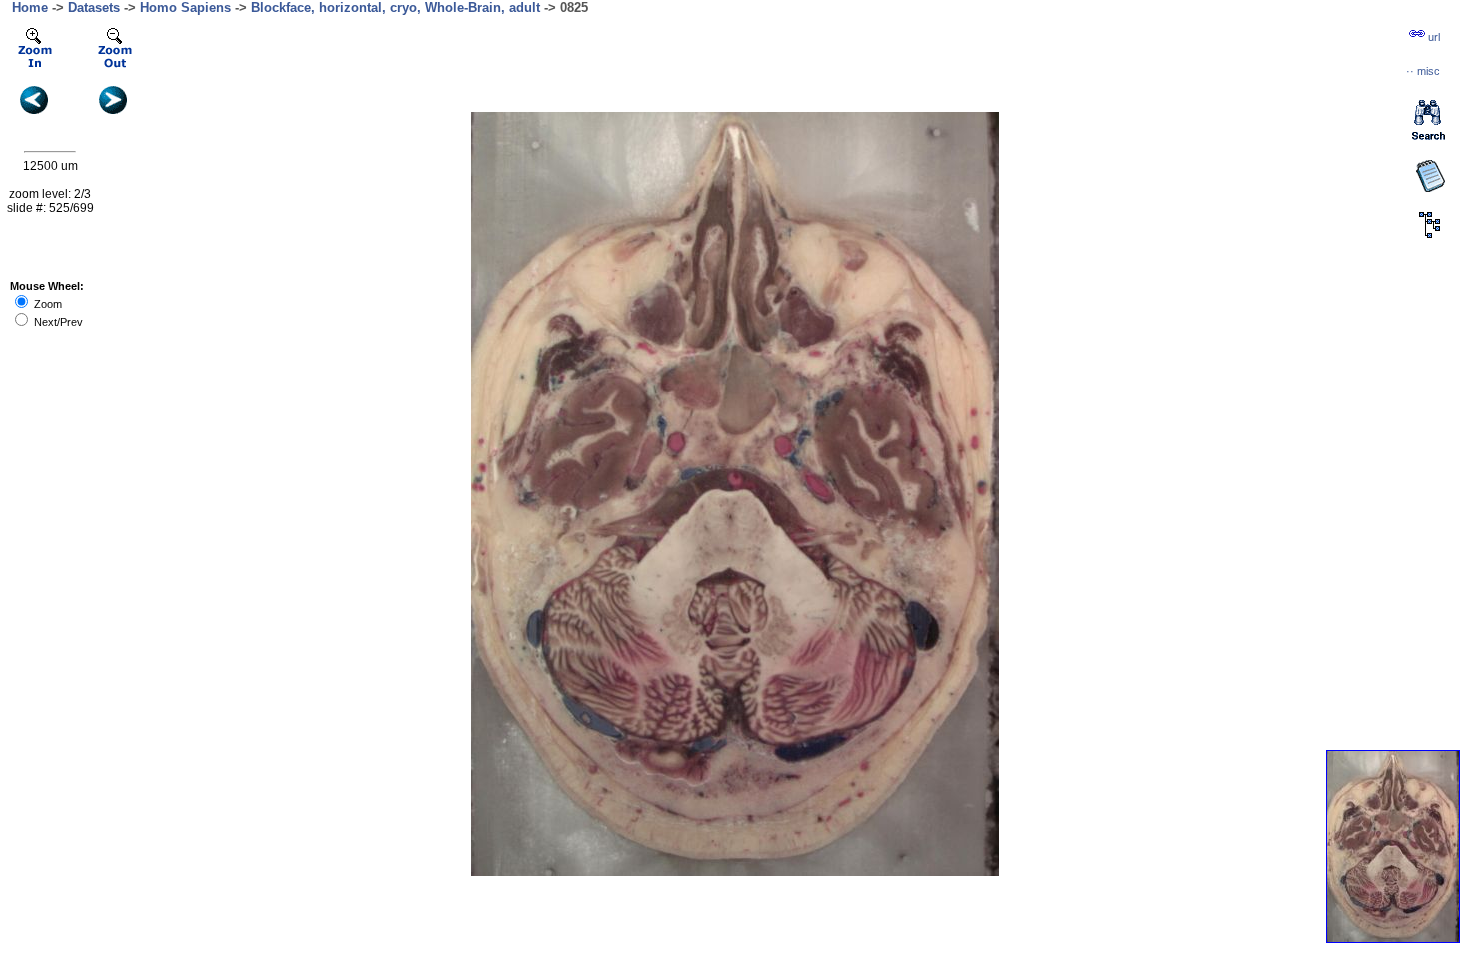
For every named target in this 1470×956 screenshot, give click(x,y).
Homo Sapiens (185, 7)
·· (1423, 71)
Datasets (94, 7)
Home (30, 7)
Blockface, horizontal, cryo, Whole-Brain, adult (395, 7)
